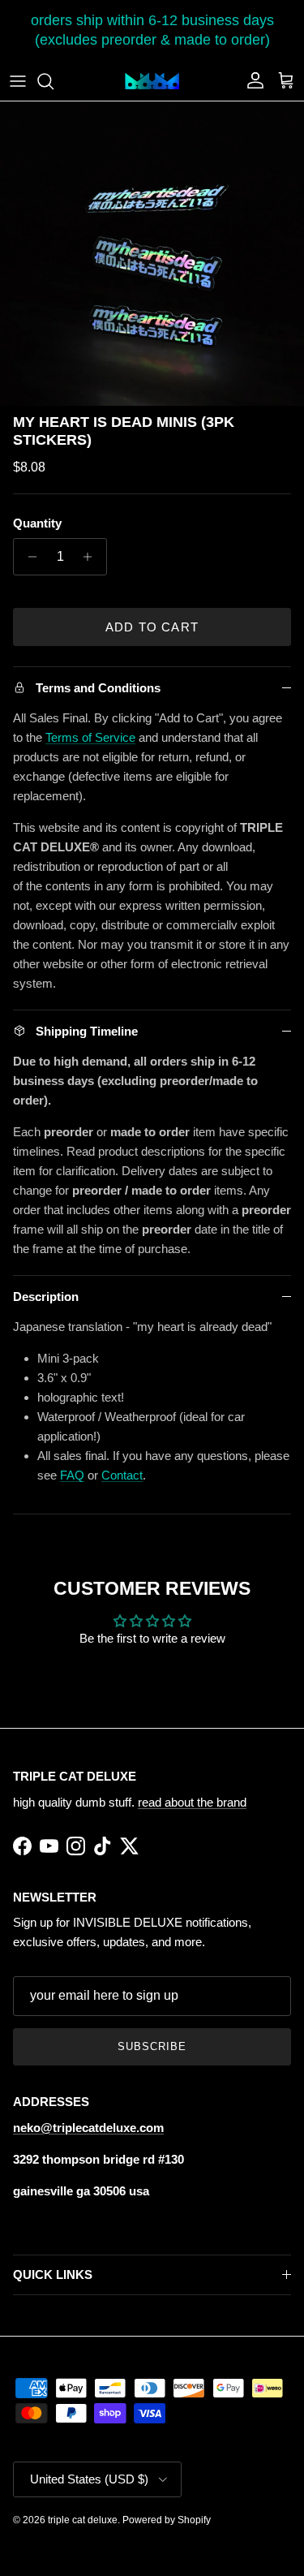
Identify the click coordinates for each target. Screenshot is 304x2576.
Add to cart (152, 627)
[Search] (54, 81)
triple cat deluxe (83, 2520)
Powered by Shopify (167, 2520)
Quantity (37, 523)
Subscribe (152, 2046)
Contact (122, 1475)
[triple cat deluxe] (152, 81)
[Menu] (18, 81)
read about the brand (192, 1802)
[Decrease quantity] (28, 557)
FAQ (72, 1475)
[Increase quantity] (92, 557)
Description (46, 1297)
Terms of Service (90, 737)
